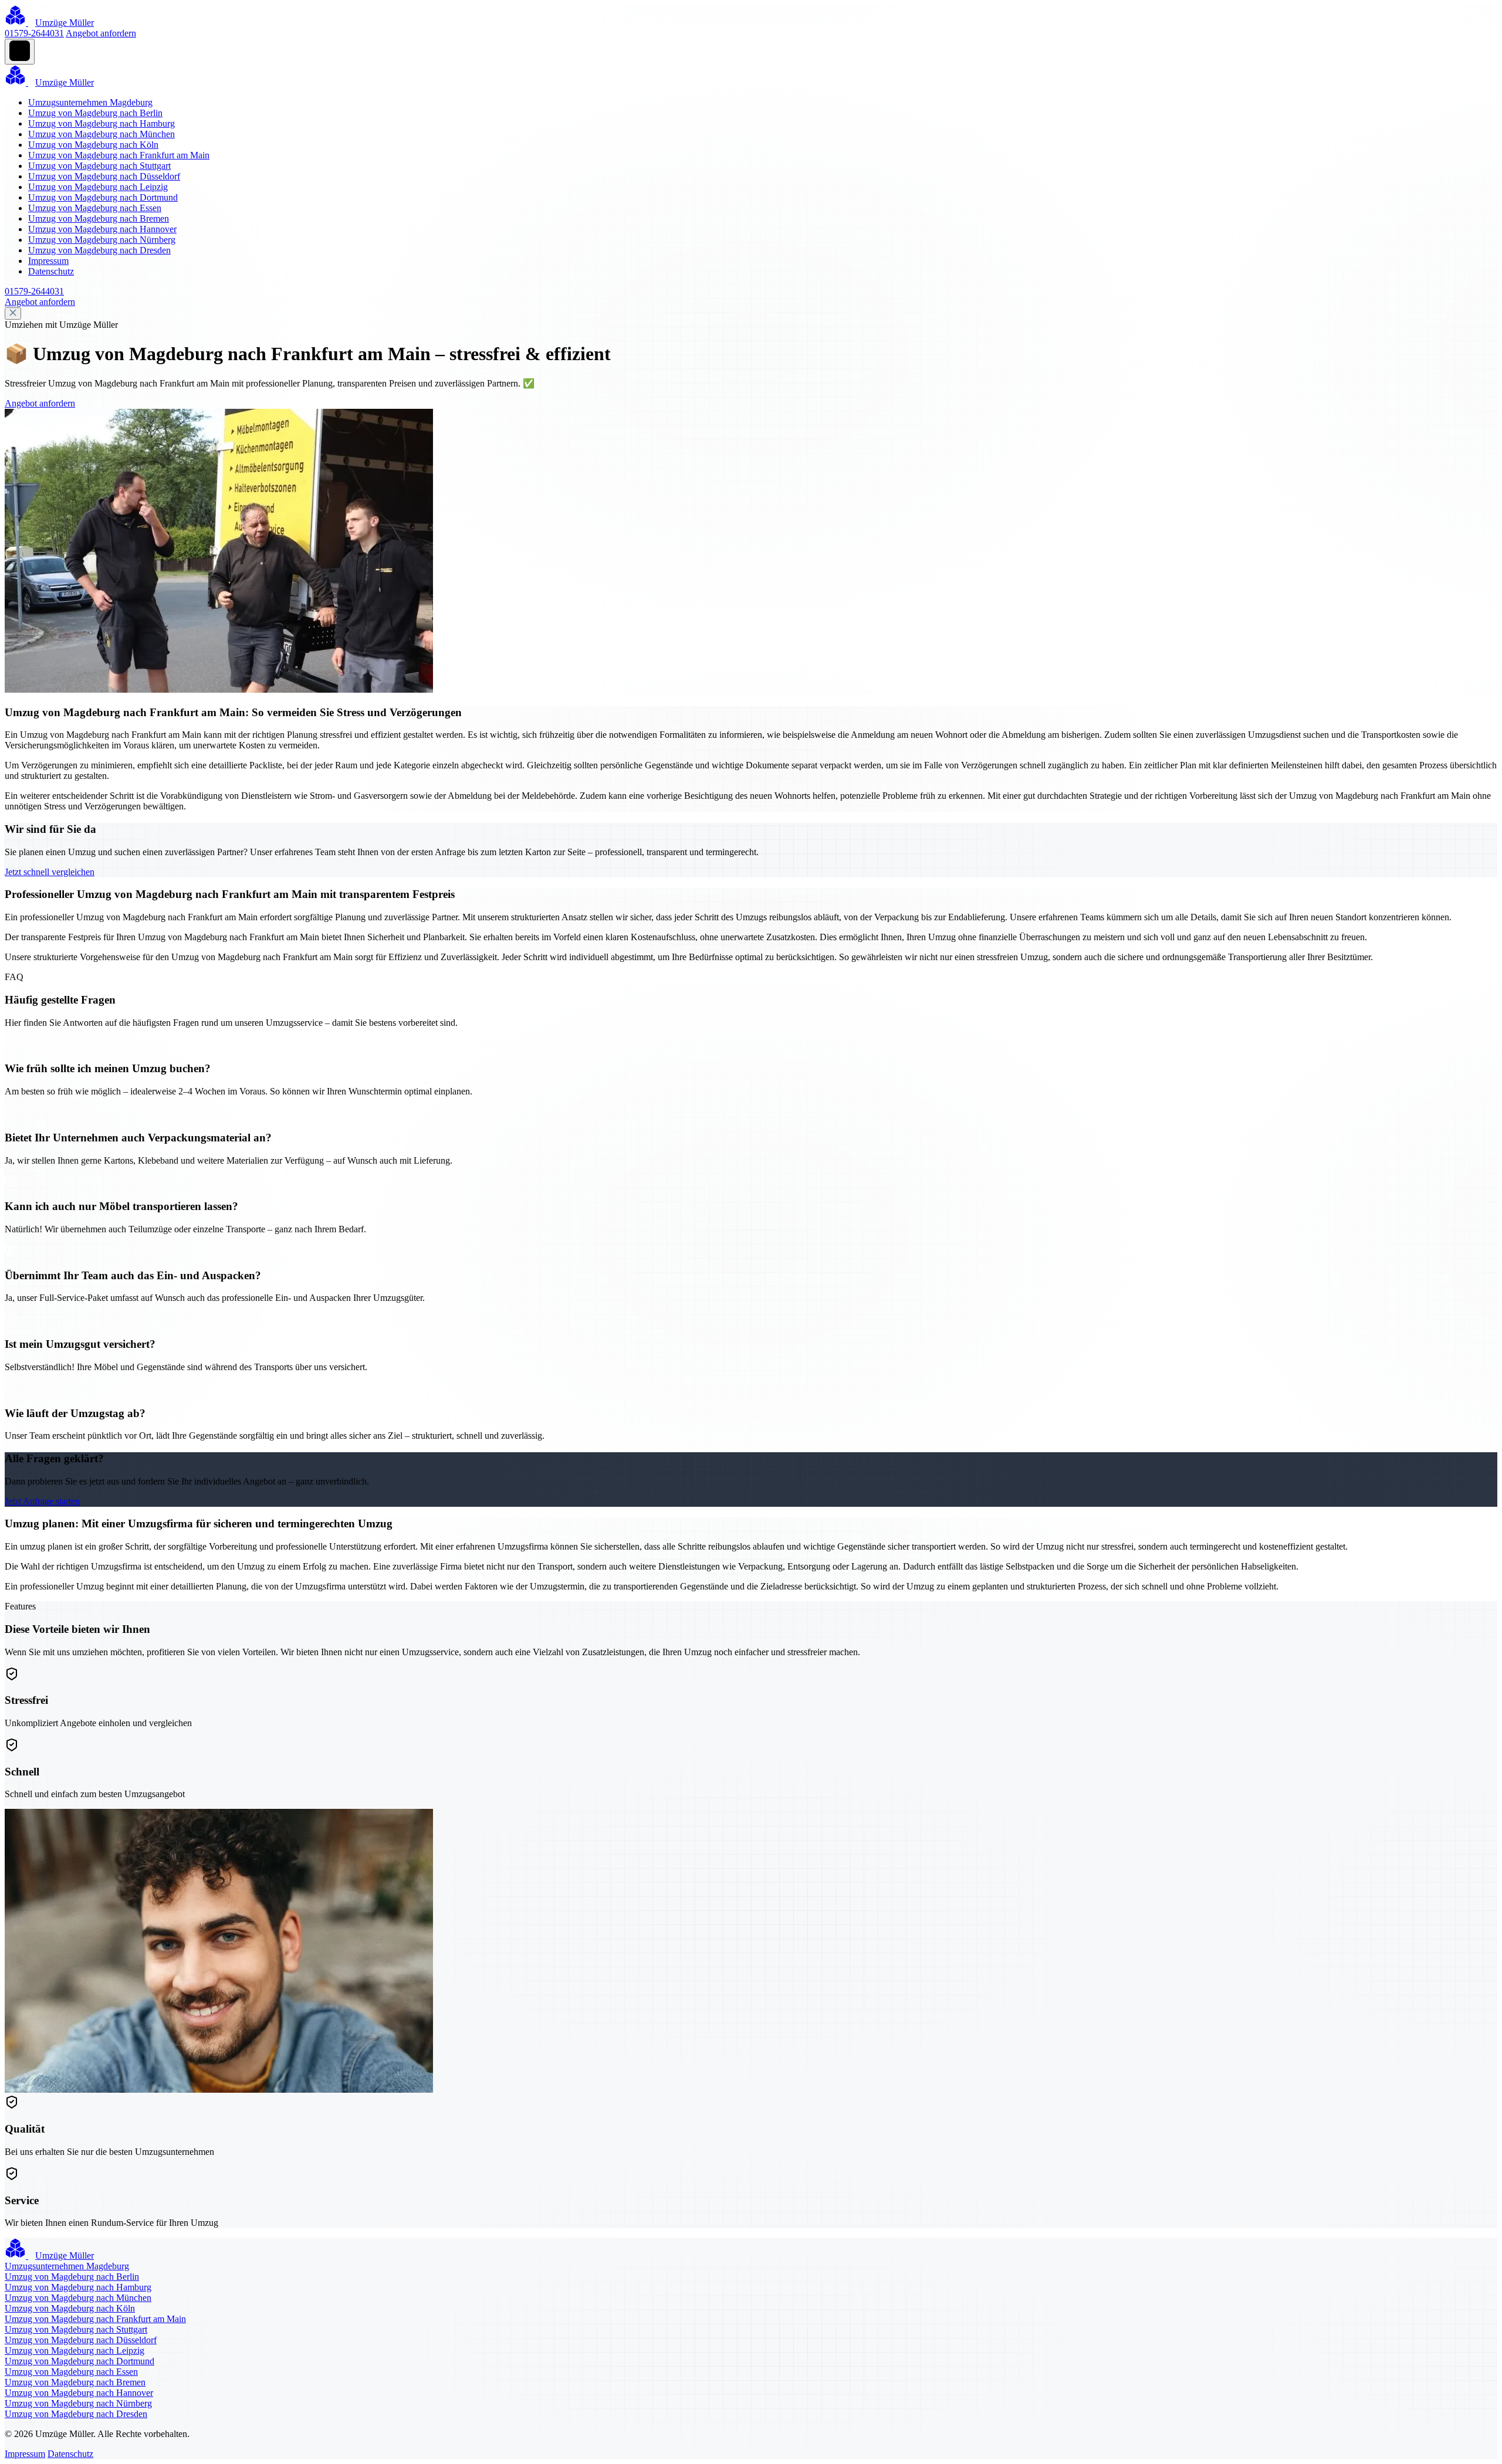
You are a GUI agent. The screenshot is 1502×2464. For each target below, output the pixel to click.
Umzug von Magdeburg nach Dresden (99, 250)
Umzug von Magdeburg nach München (102, 134)
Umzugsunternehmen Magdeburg (90, 102)
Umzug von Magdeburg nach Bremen (99, 218)
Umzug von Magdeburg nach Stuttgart (99, 166)
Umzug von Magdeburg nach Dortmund (103, 197)
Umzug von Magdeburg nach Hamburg (102, 123)
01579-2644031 (34, 33)
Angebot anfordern (101, 33)
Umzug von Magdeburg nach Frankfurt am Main (119, 155)
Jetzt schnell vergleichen (50, 872)
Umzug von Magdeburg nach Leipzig (98, 187)
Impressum (48, 261)
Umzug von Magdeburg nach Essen (95, 208)
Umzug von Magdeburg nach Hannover (102, 229)
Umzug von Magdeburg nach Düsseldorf (104, 176)
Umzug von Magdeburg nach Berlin (95, 113)
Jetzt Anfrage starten (42, 1501)
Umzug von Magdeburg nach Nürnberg (102, 240)
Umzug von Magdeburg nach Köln (93, 145)
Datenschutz (51, 271)
